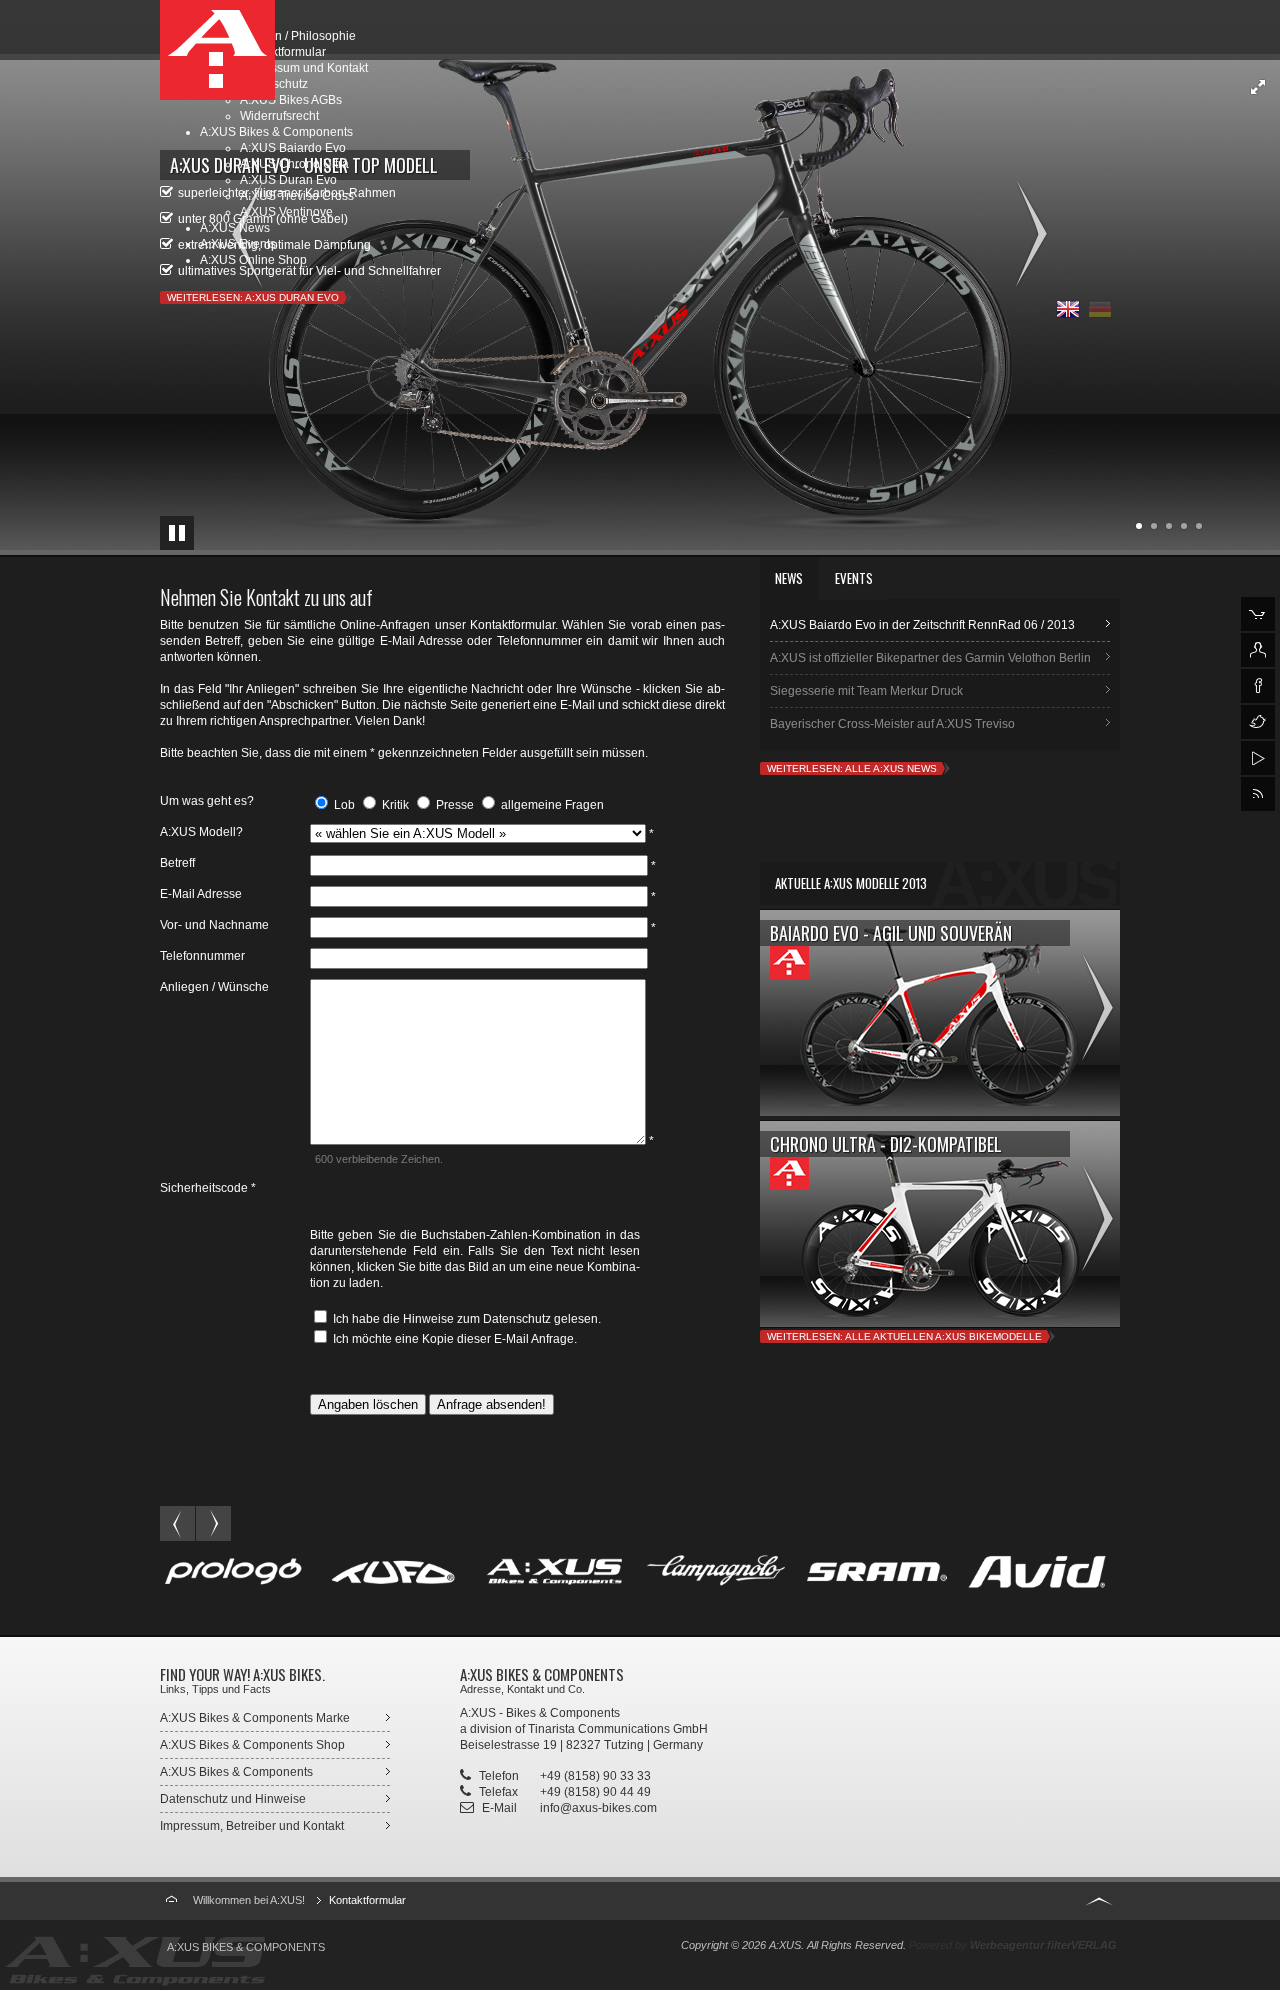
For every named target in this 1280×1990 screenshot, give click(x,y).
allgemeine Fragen (551, 805)
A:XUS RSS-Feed (1258, 794)
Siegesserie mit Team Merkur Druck (866, 691)
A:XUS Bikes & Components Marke (255, 1718)
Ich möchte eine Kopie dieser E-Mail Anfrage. (453, 1339)
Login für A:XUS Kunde (1258, 650)
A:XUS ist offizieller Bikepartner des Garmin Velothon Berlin (930, 658)
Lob (343, 805)
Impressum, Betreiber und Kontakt (252, 1826)
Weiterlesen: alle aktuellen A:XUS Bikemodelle (904, 1336)
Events (854, 578)
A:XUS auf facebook (1258, 686)
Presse (453, 805)
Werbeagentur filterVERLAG (1043, 1945)
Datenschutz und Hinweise (233, 1799)
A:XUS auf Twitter (1258, 722)
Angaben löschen (368, 1404)
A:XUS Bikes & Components (236, 1772)
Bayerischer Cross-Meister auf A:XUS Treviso (892, 724)
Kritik (394, 805)
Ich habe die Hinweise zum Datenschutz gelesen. (465, 1319)
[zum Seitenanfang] (1098, 1898)
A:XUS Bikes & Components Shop (252, 1745)
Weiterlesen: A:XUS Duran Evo (253, 297)
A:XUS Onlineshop (1258, 614)
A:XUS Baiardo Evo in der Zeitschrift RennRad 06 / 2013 (922, 625)
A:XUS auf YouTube (1258, 758)
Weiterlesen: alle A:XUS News (852, 768)
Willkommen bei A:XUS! (249, 1900)
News (789, 578)
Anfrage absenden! (491, 1404)
